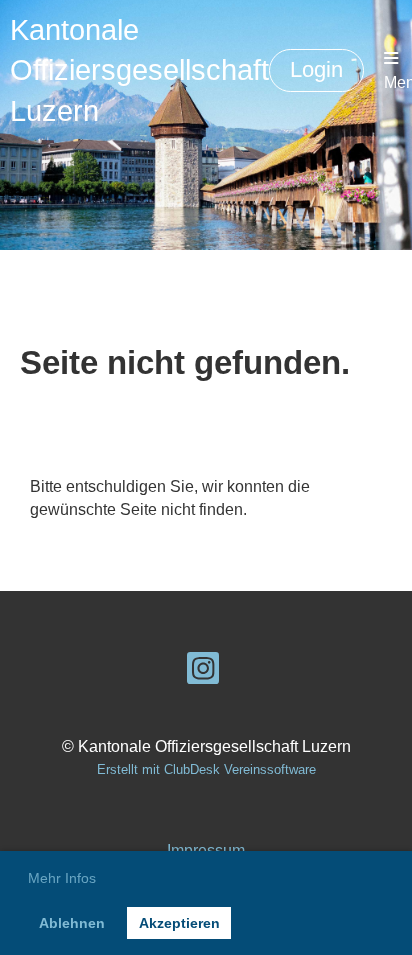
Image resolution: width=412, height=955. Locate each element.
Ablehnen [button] (72, 923)
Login (316, 69)
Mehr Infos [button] (62, 878)
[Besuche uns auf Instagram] (203, 673)
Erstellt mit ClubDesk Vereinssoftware (206, 769)
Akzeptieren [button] (179, 923)
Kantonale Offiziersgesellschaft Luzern (139, 70)
